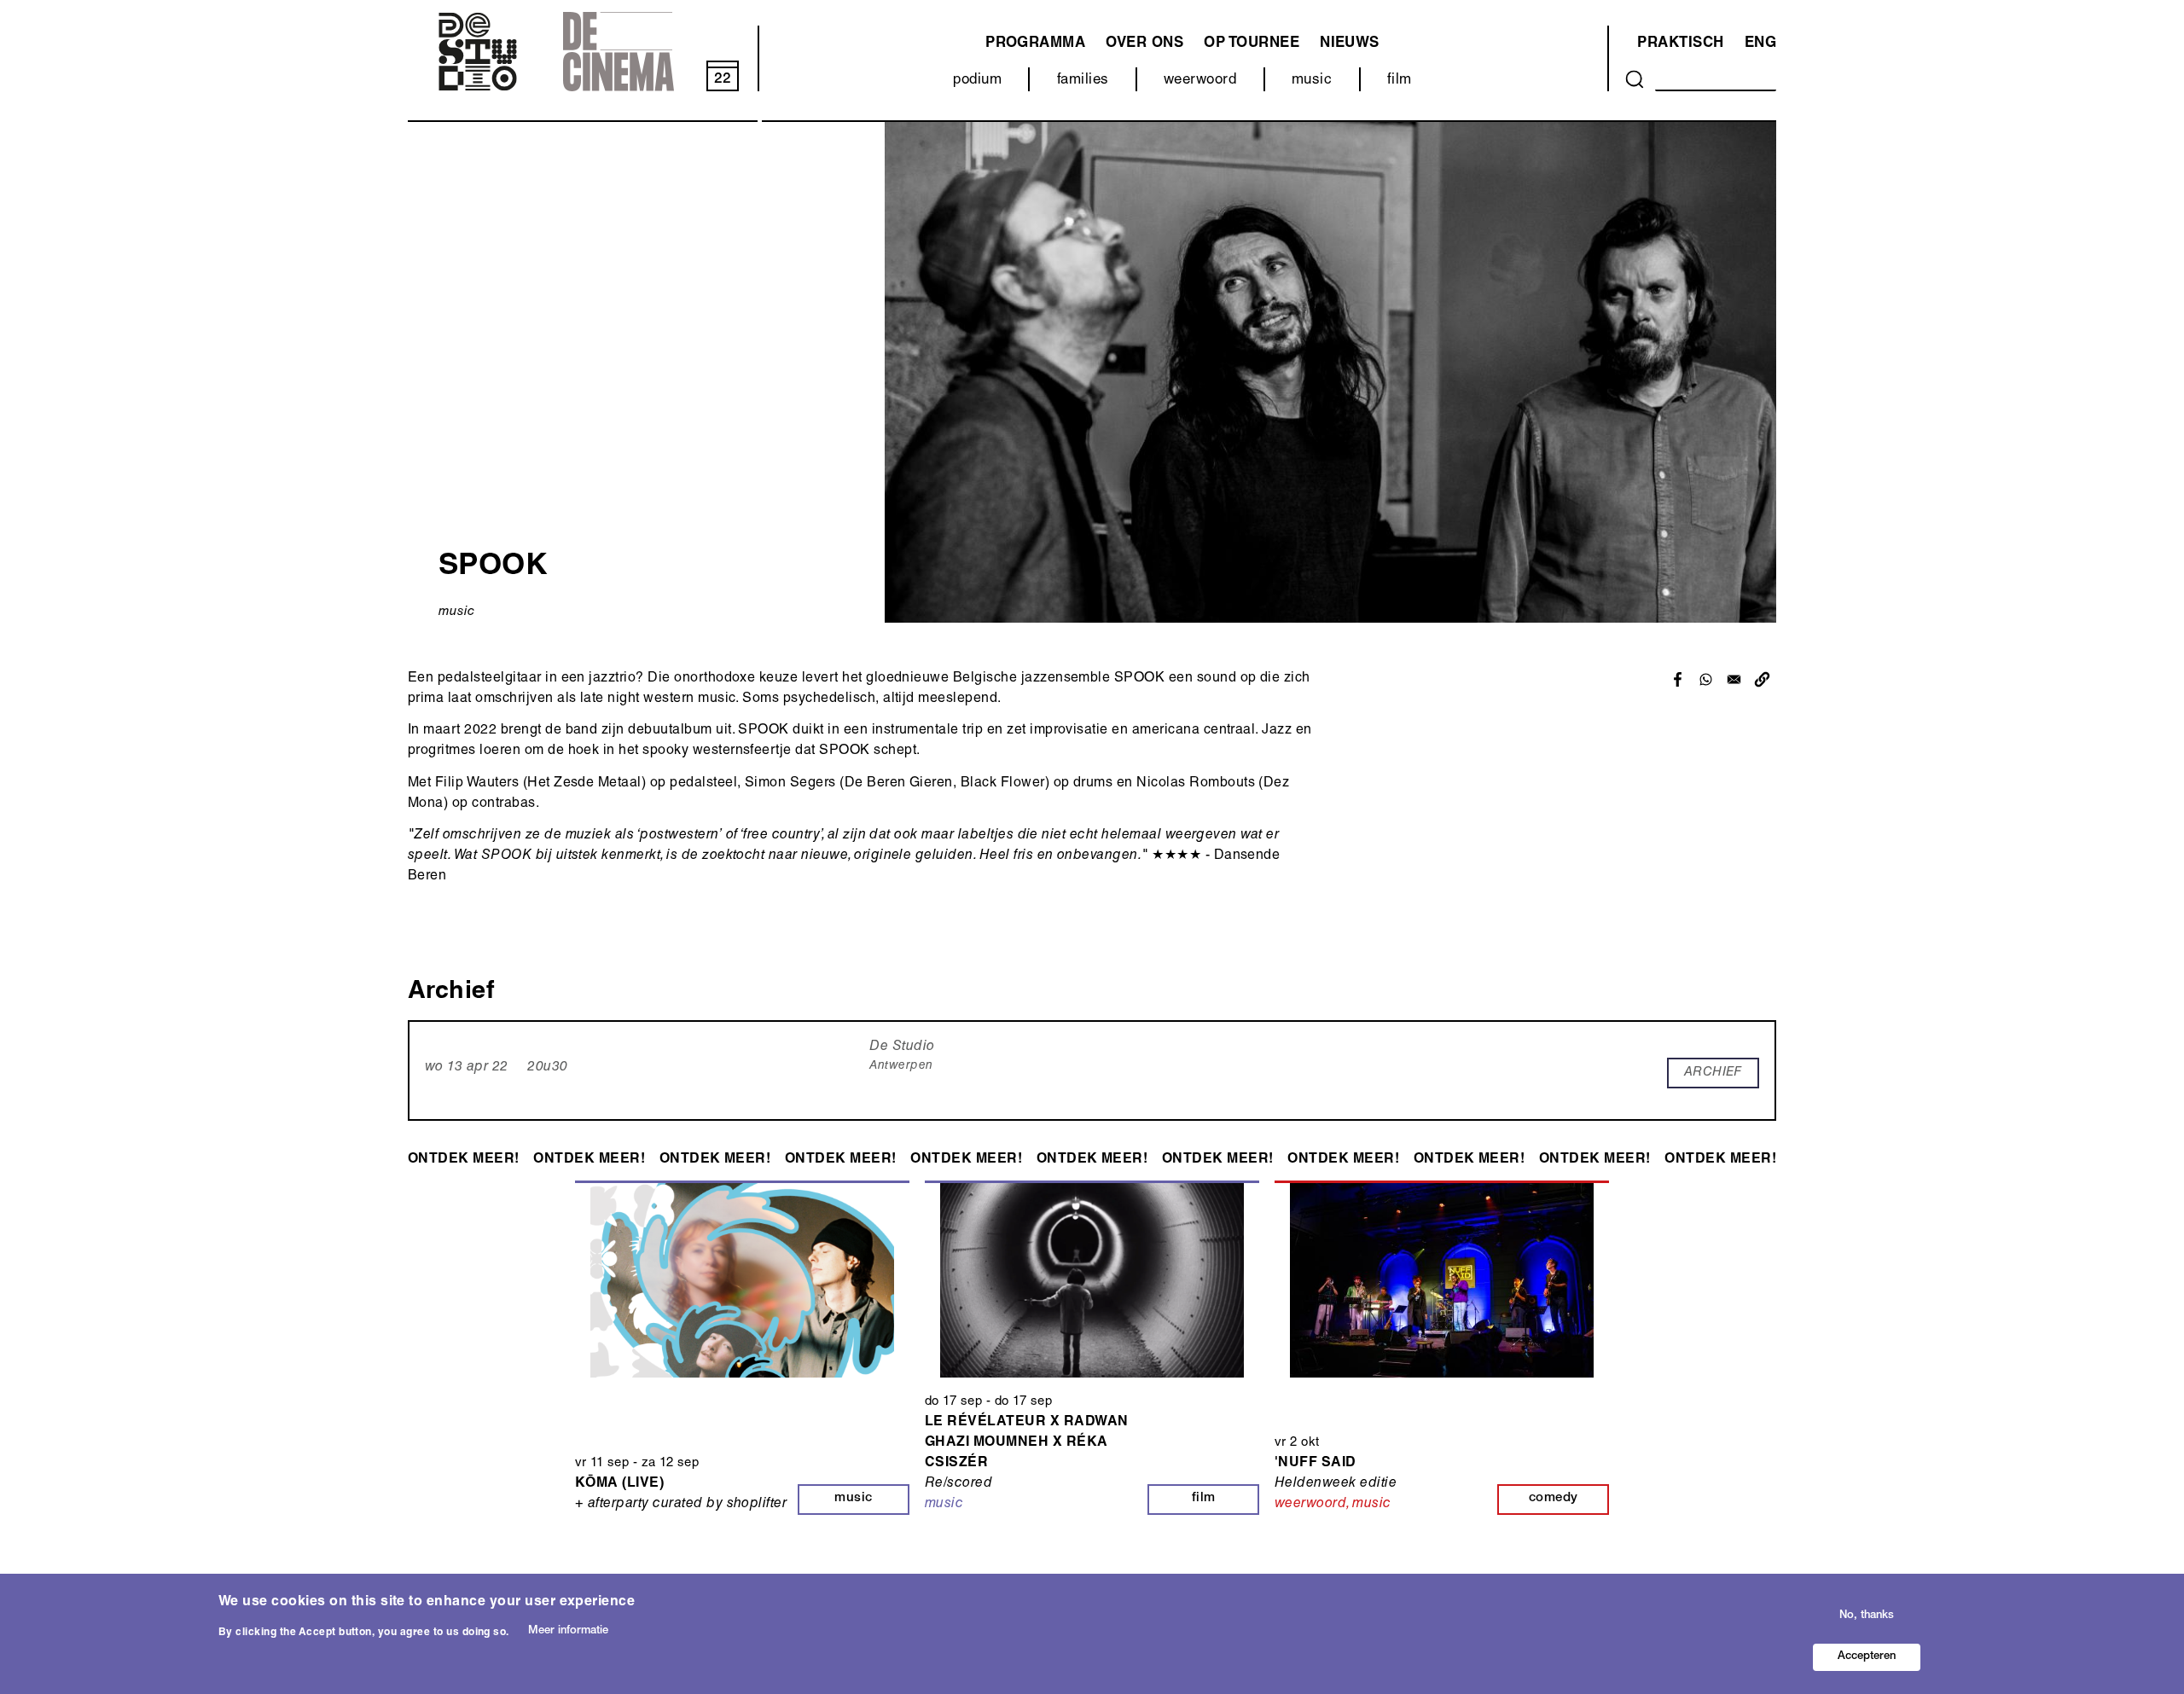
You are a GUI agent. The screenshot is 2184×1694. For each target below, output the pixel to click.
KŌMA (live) (619, 1484)
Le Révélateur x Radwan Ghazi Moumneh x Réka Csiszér (1027, 1443)
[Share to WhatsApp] (1706, 679)
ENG (1760, 44)
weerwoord (1200, 81)
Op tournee (1252, 44)
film (1400, 81)
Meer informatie (568, 1632)
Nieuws (1350, 44)
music (1312, 81)
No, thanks (1867, 1615)
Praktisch (1680, 44)
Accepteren (1867, 1657)
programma (1035, 44)
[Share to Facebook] (1678, 679)
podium (977, 81)
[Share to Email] (1734, 679)
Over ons (1144, 44)
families (1083, 81)
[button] (1762, 679)
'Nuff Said (1316, 1464)
